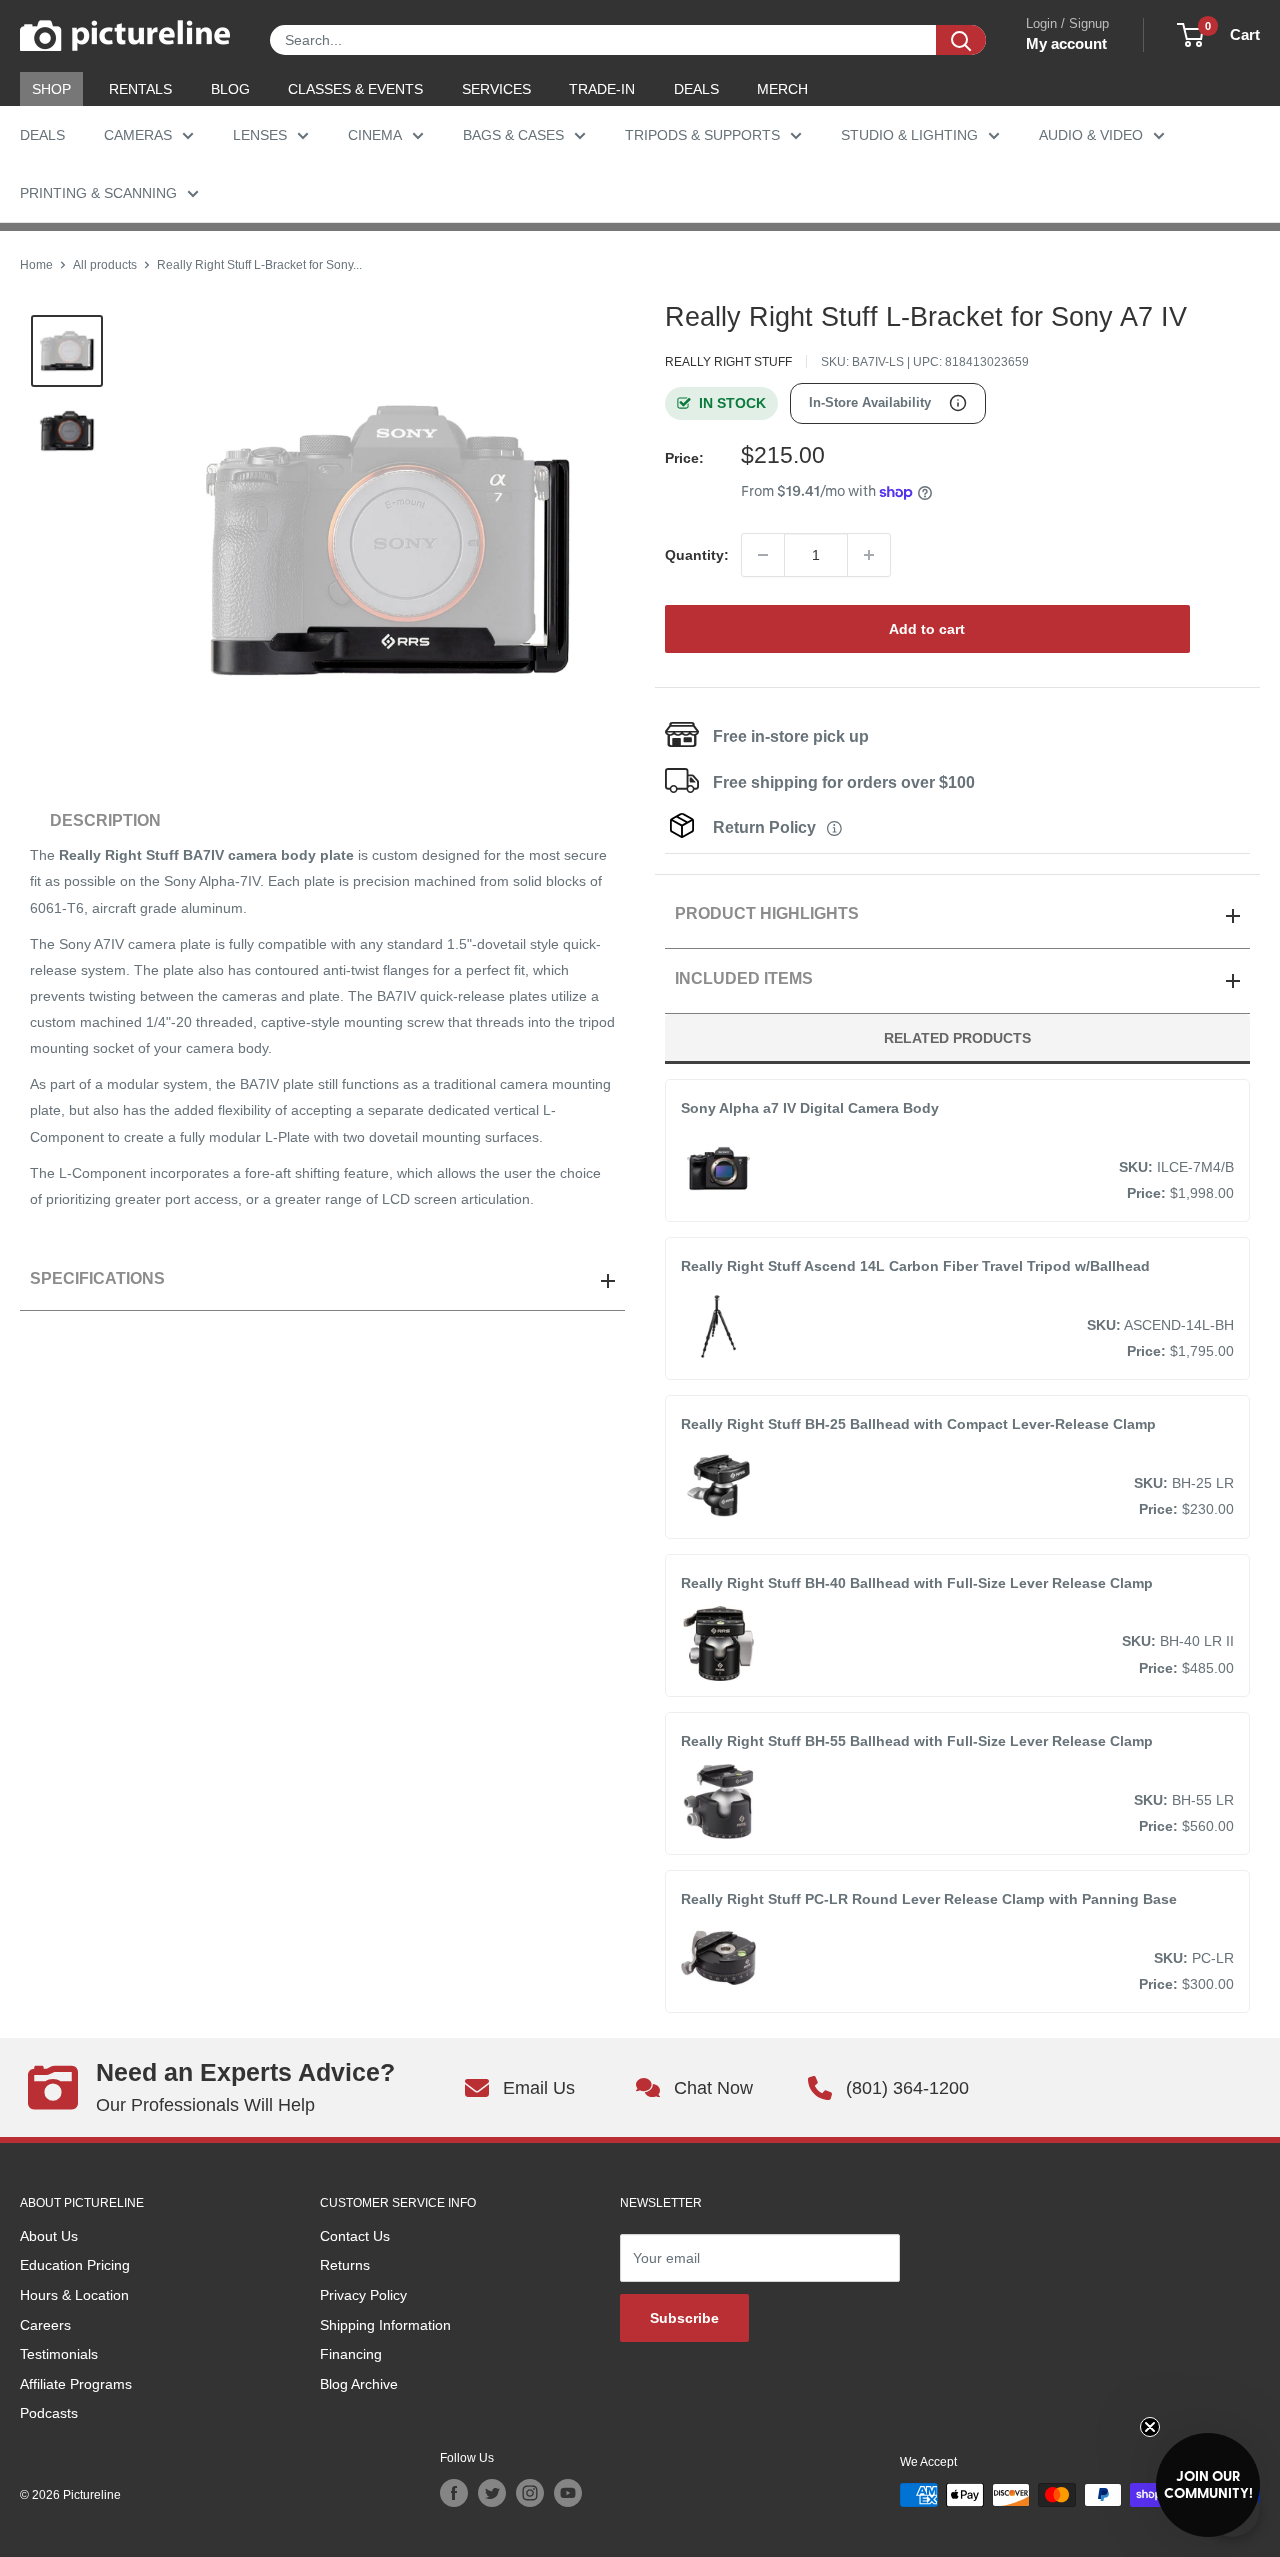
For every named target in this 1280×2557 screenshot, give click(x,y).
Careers (45, 2325)
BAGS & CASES (513, 135)
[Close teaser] (1150, 2427)
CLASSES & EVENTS (355, 89)
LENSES (260, 135)
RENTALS (140, 89)
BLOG (230, 89)
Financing (351, 2354)
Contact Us (355, 2236)
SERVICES (496, 89)
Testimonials (59, 2354)
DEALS (696, 89)
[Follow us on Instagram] (530, 2493)
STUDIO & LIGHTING (909, 135)
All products (105, 265)
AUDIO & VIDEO (1091, 135)
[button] (1208, 2485)
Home (36, 265)
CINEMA (375, 135)
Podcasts (49, 2413)
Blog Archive (359, 2384)
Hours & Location (74, 2295)
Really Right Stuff (728, 362)
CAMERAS (138, 135)
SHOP (51, 89)
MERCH (782, 89)
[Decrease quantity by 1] (763, 555)
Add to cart (927, 629)
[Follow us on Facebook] (454, 2493)
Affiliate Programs (76, 2384)
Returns (345, 2265)
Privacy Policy (363, 2295)
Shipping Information (385, 2325)
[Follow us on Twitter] (492, 2493)
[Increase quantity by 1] (869, 555)
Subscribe (684, 2318)
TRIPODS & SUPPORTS (702, 135)
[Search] (961, 40)
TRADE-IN (602, 89)
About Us (49, 2236)
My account (1066, 43)
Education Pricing (75, 2265)
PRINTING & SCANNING (98, 193)
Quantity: (697, 555)
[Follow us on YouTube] (568, 2493)
